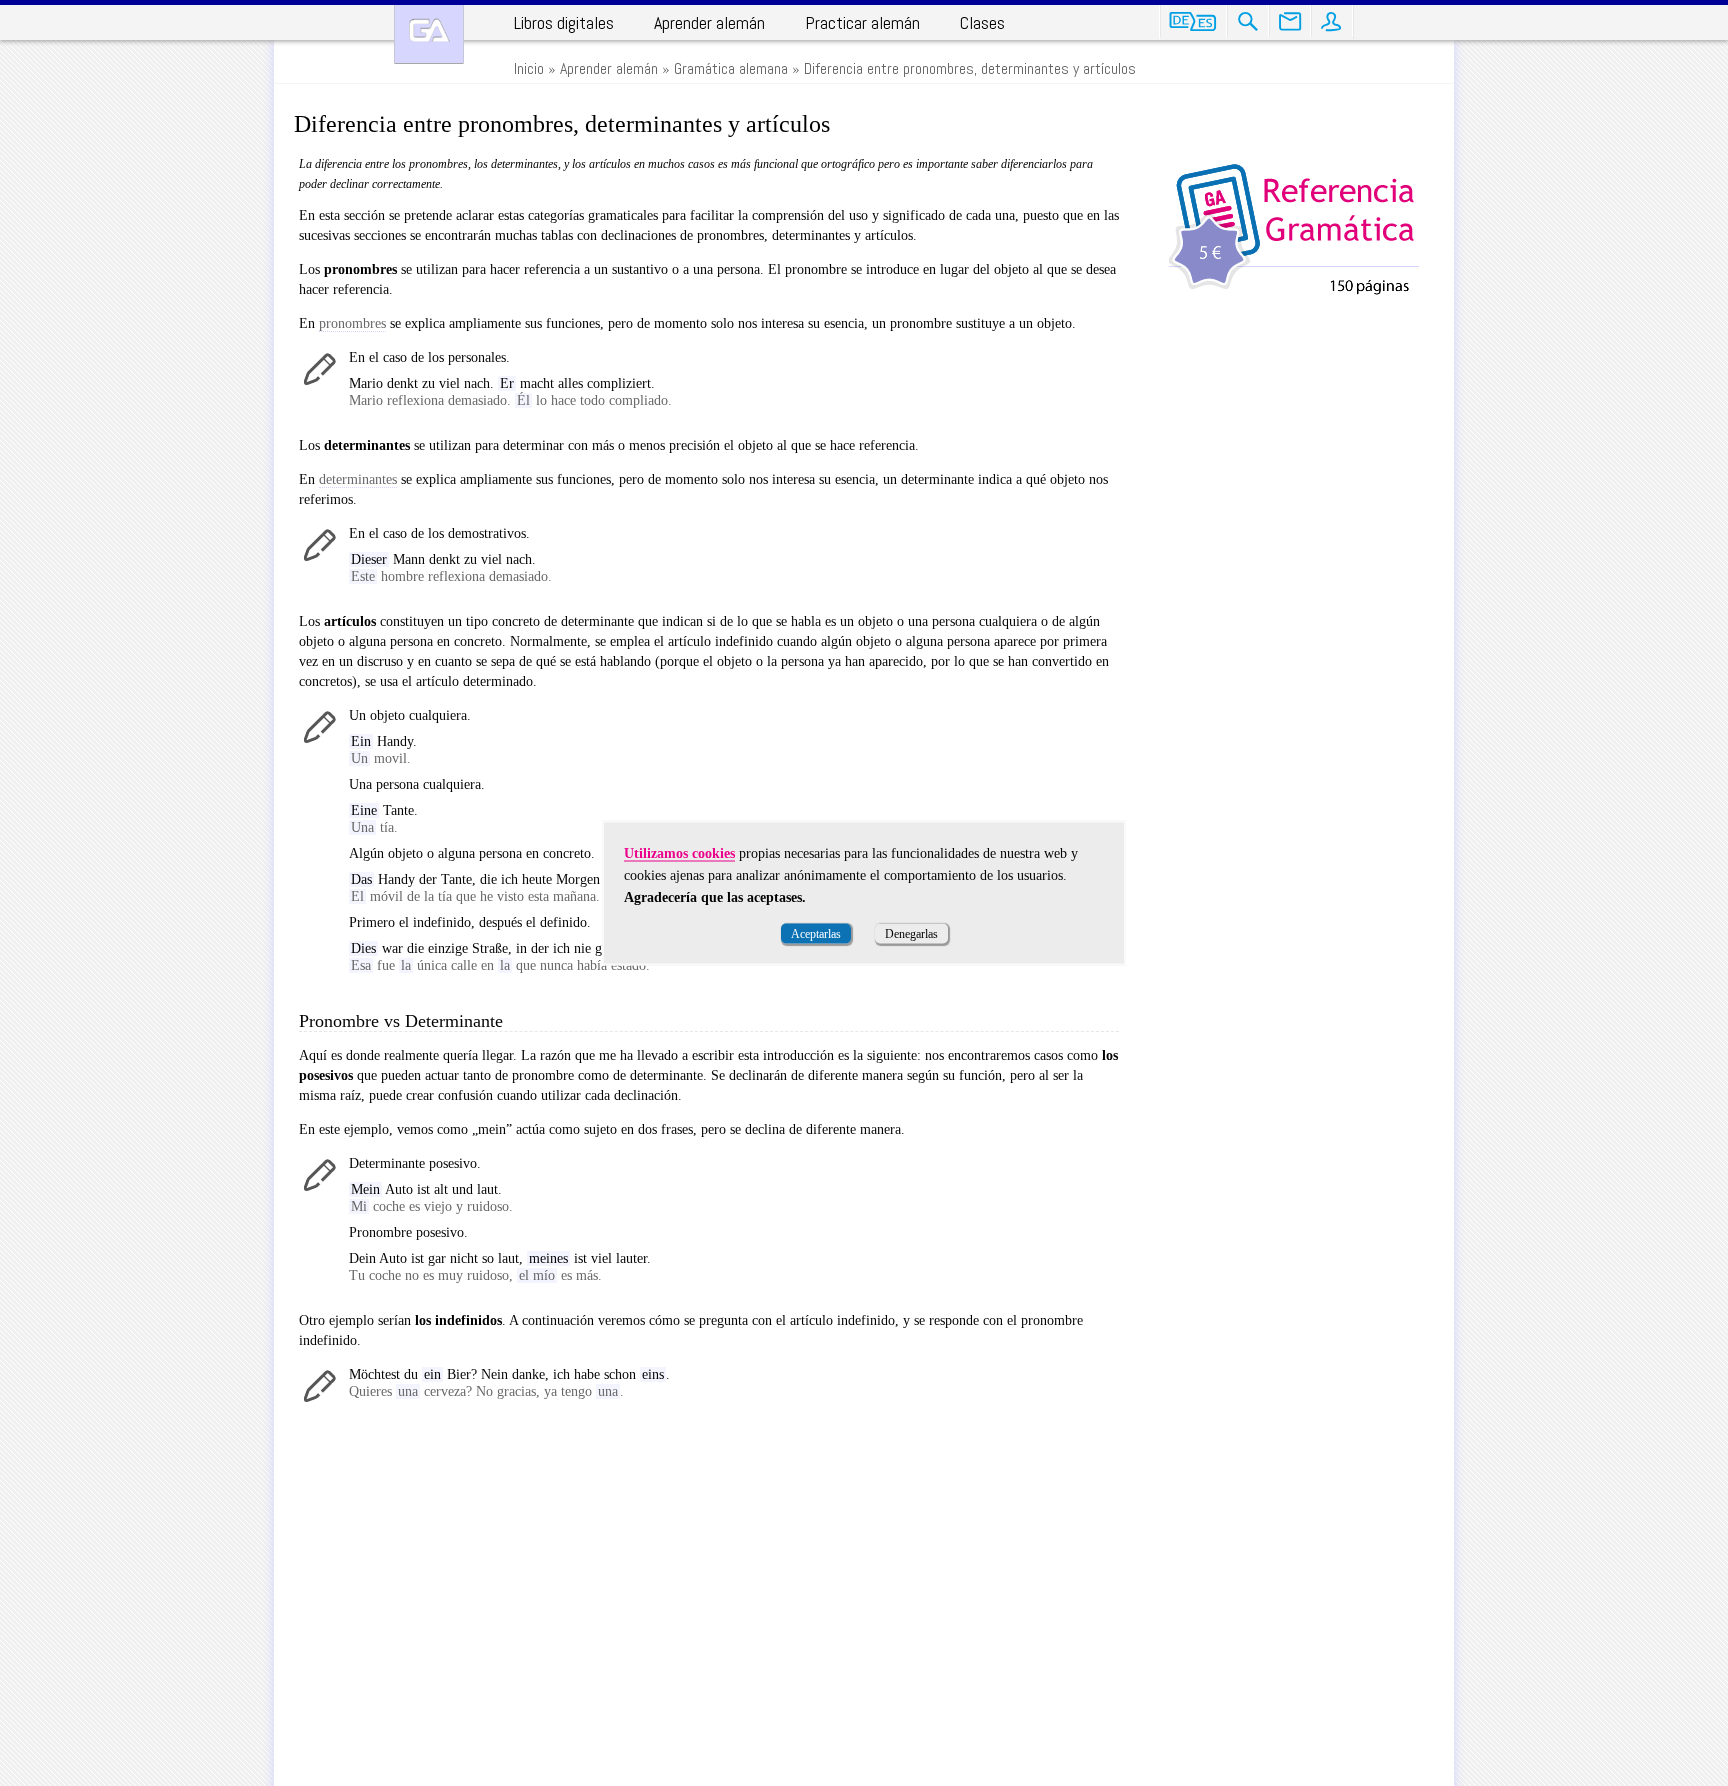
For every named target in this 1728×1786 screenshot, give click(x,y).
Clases (982, 22)
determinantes (358, 479)
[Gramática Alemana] (429, 35)
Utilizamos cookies (679, 853)
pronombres (352, 323)
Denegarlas (911, 934)
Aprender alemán (709, 22)
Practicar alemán (862, 22)
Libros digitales (564, 22)
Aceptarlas (816, 934)
